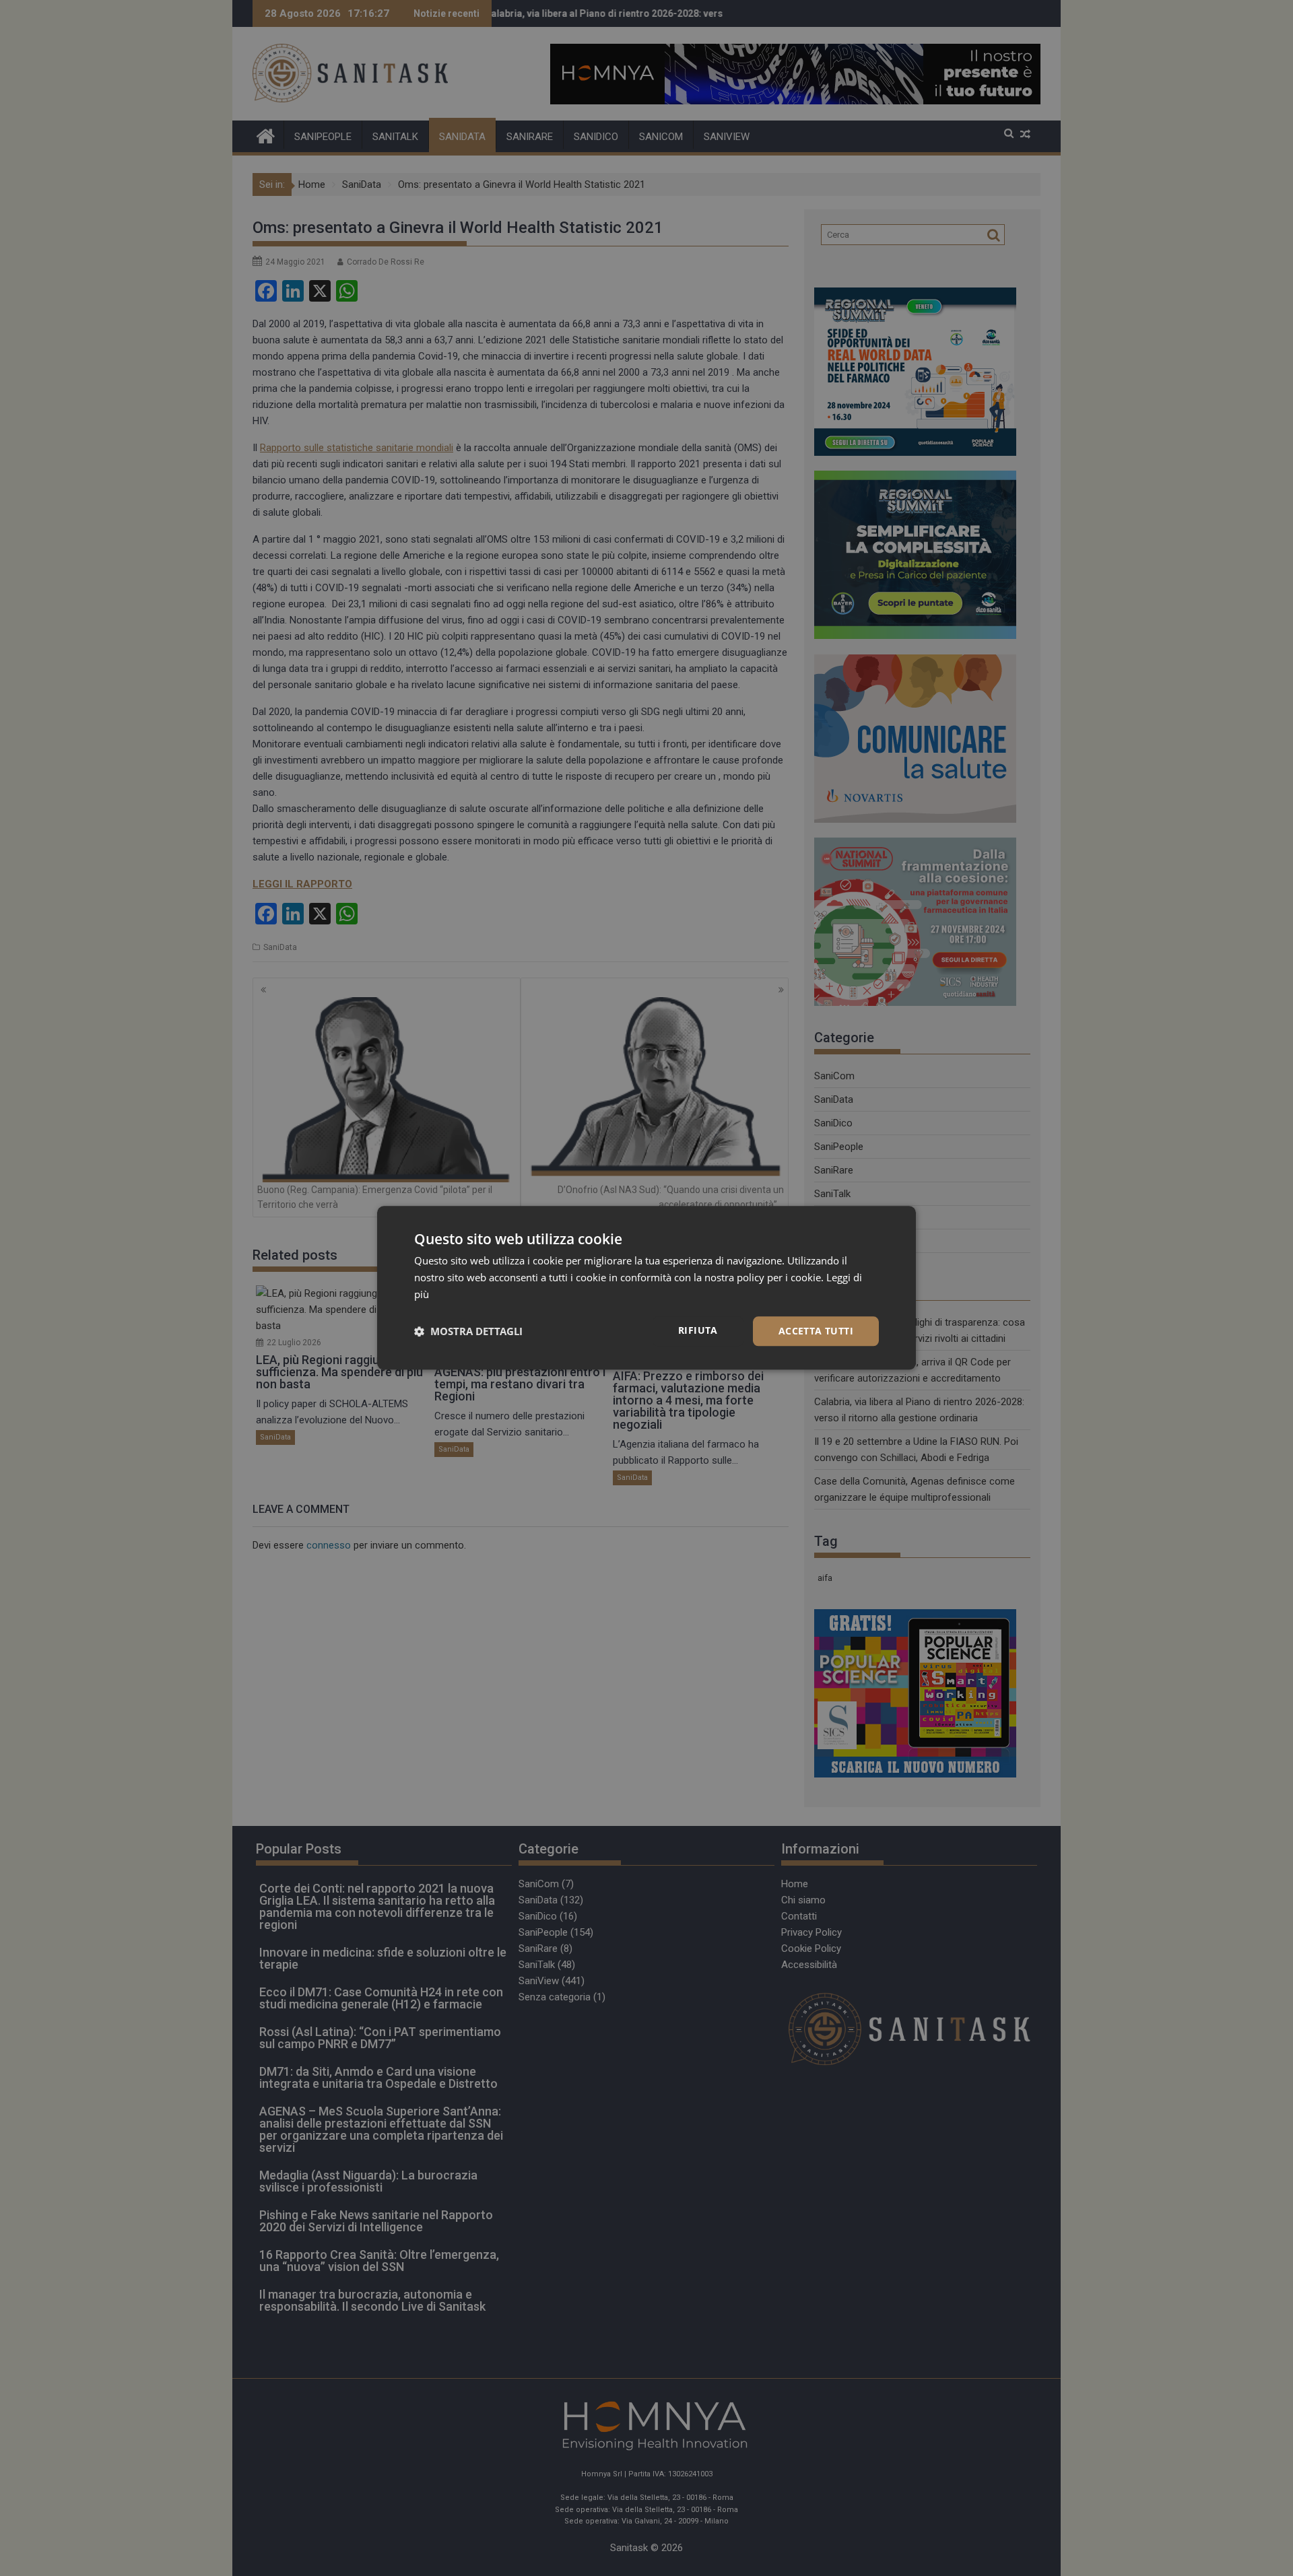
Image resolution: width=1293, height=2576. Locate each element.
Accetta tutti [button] (816, 1331)
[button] (468, 1331)
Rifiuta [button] (698, 1330)
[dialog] (646, 1288)
